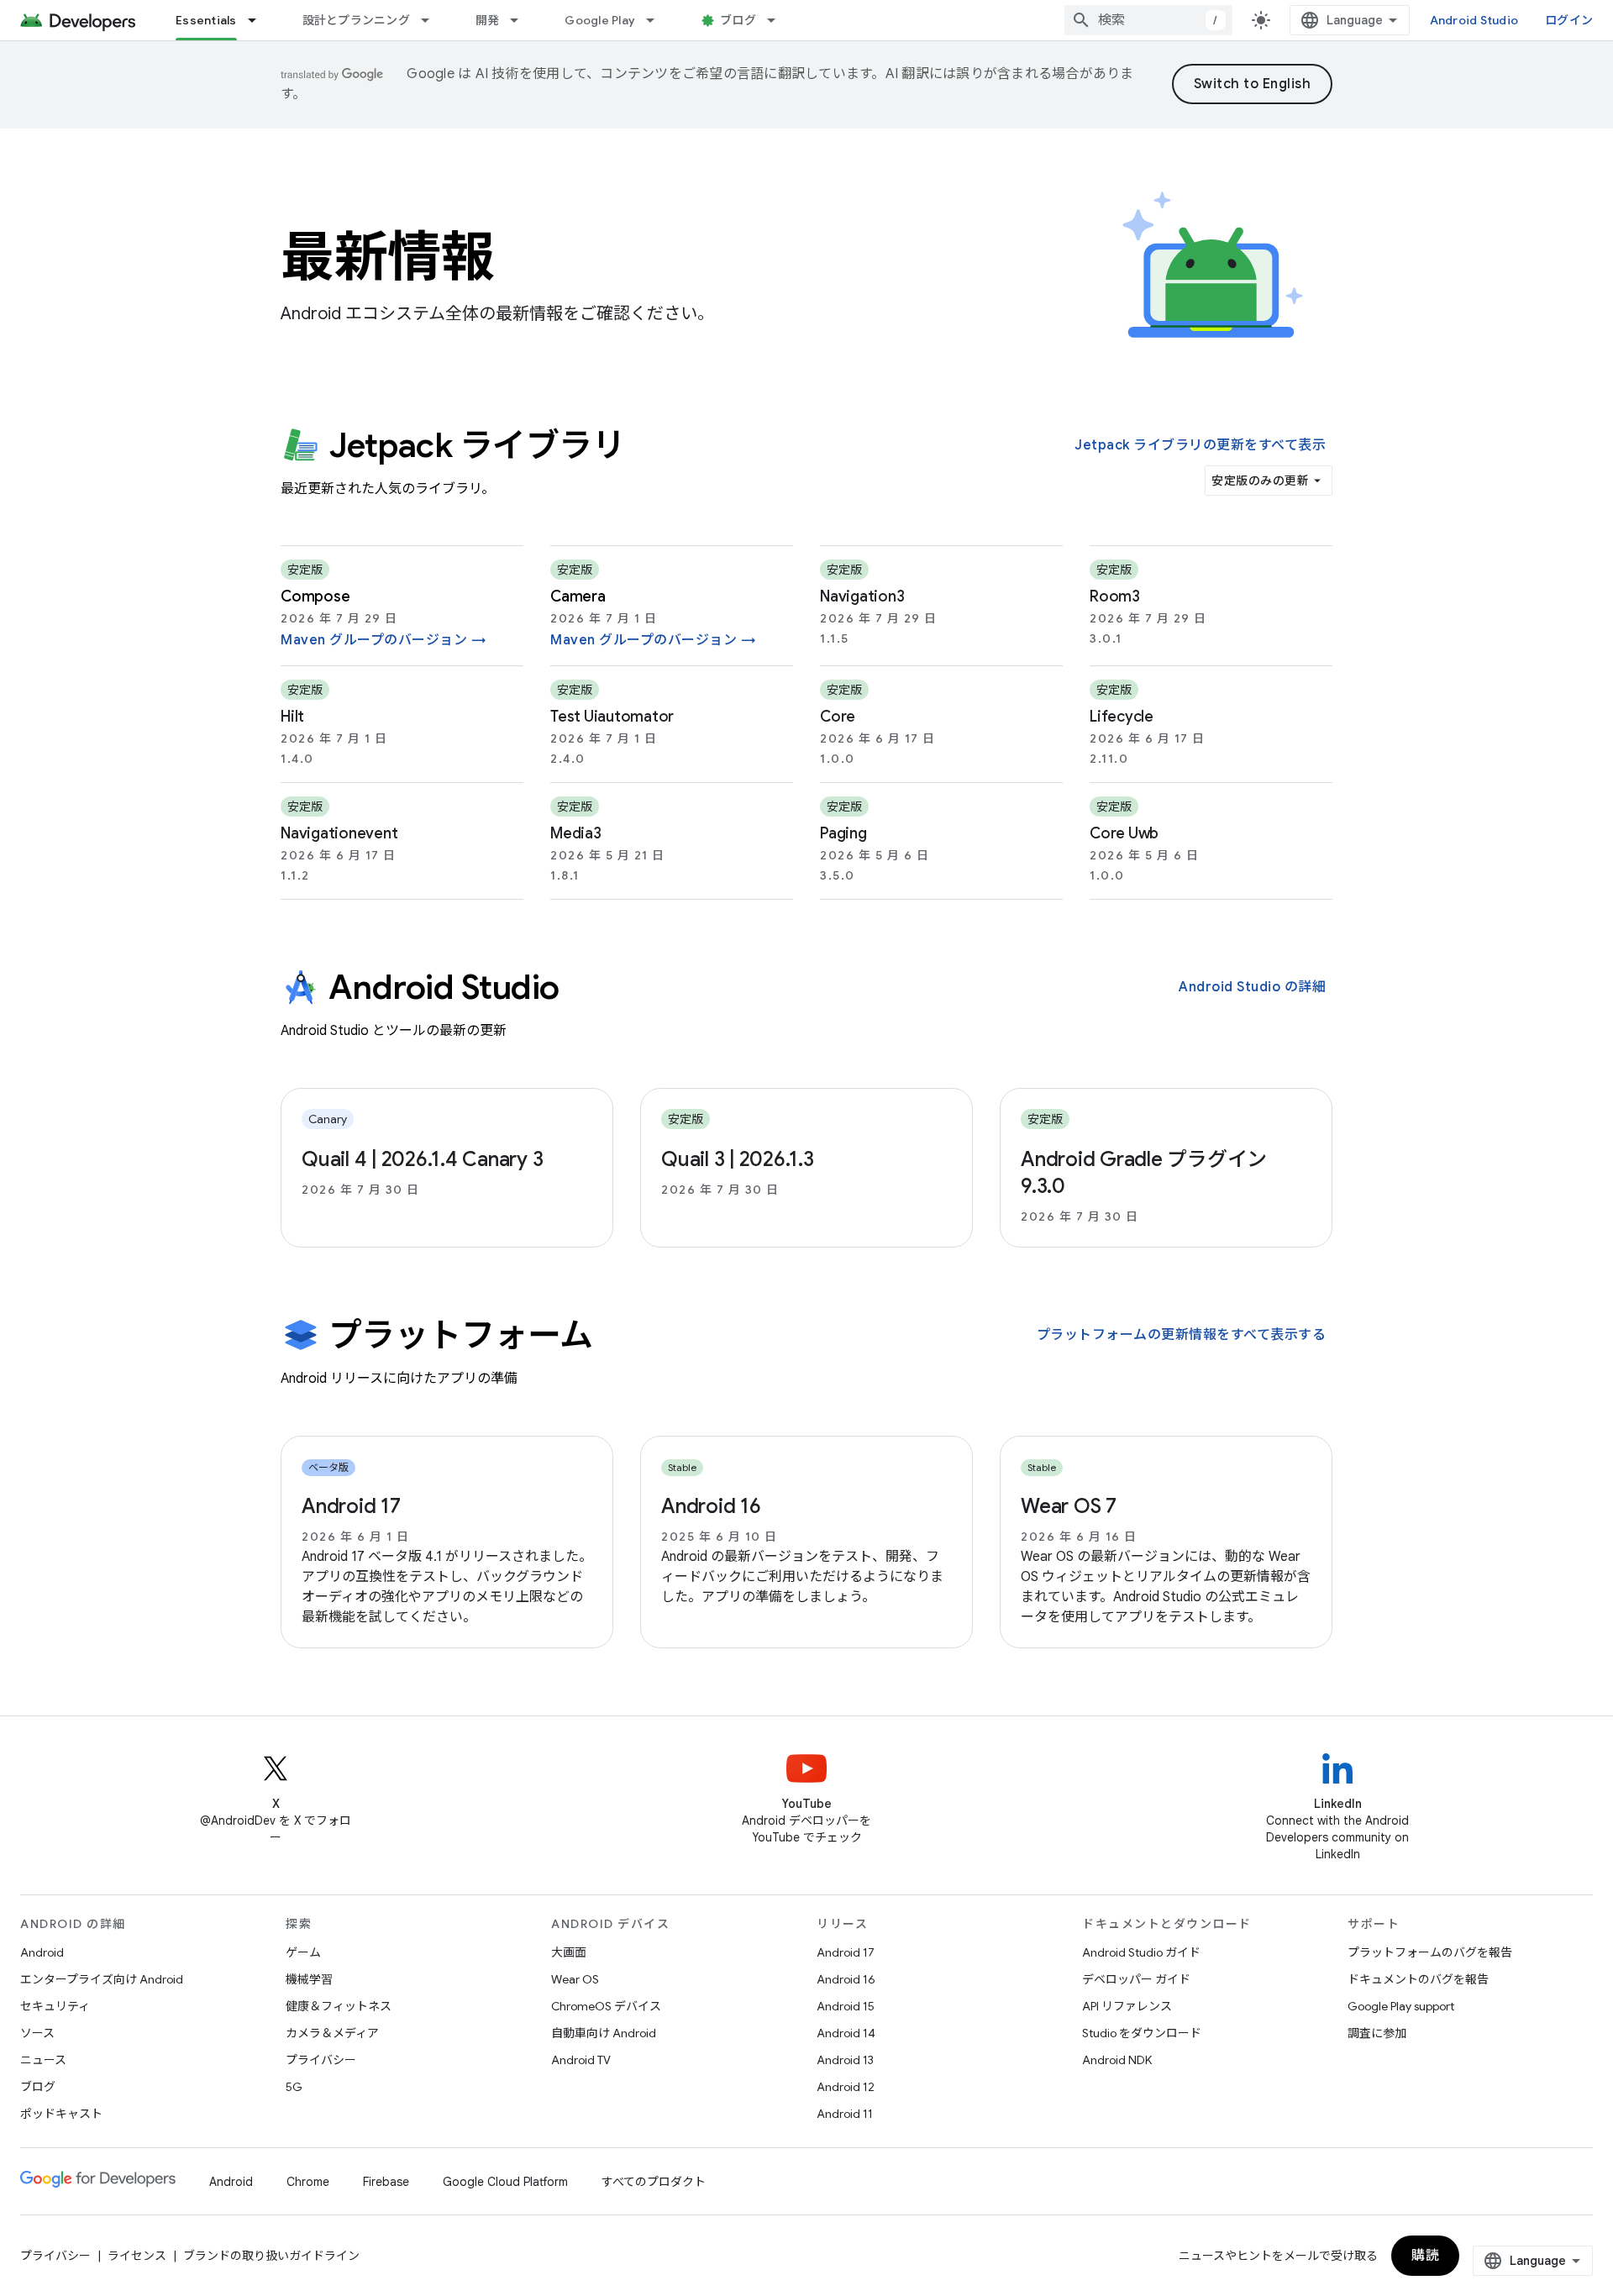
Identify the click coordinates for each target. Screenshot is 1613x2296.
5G (294, 2087)
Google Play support (1401, 2006)
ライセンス (137, 2256)
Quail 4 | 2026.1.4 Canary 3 (422, 1159)
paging (843, 833)
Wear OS (575, 1979)
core (838, 717)
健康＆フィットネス (339, 2006)
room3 (1115, 596)
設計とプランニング (356, 20)
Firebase (386, 2182)
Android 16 (711, 1506)
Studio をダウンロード (1142, 2033)
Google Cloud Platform (505, 2182)
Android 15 (846, 2006)
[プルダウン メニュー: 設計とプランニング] (433, 20)
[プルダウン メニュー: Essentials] (260, 20)
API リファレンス (1127, 2006)
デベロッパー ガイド (1136, 1979)
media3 (576, 833)
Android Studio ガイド (1141, 1952)
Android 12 (846, 2087)
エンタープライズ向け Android (102, 1979)
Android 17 (351, 1506)
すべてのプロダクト (654, 2182)
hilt (292, 717)
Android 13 (845, 2060)
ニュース (43, 2060)
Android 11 (845, 2114)
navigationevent (339, 833)
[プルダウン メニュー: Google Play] (658, 20)
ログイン (1569, 20)
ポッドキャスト (61, 2114)
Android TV (581, 2060)
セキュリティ (55, 2006)
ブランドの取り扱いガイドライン (271, 2256)
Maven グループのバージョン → (384, 640)
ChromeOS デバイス (606, 2006)
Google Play (600, 20)
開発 (488, 20)
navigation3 (862, 596)
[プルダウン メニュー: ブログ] (779, 20)
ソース (37, 2033)
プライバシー (321, 2060)
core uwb (1124, 833)
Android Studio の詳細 (1252, 987)
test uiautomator (612, 717)
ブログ (738, 20)
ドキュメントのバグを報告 (1418, 1979)
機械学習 (309, 1979)
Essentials (206, 20)
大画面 (569, 1952)
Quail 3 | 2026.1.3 (738, 1159)
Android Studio (1474, 20)
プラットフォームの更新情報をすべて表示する (1182, 1335)
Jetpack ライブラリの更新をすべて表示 (1200, 445)
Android (42, 1952)
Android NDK (1117, 2060)
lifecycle (1122, 717)
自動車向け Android (604, 2033)
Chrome (308, 2182)
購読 (1425, 2256)
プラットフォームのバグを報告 (1430, 1952)
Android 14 (846, 2033)
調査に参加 (1377, 2033)
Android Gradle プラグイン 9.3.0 (1144, 1173)
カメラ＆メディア (332, 2033)
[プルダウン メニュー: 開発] (522, 20)
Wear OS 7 (1069, 1506)
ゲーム (303, 1952)
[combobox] (1148, 20)
